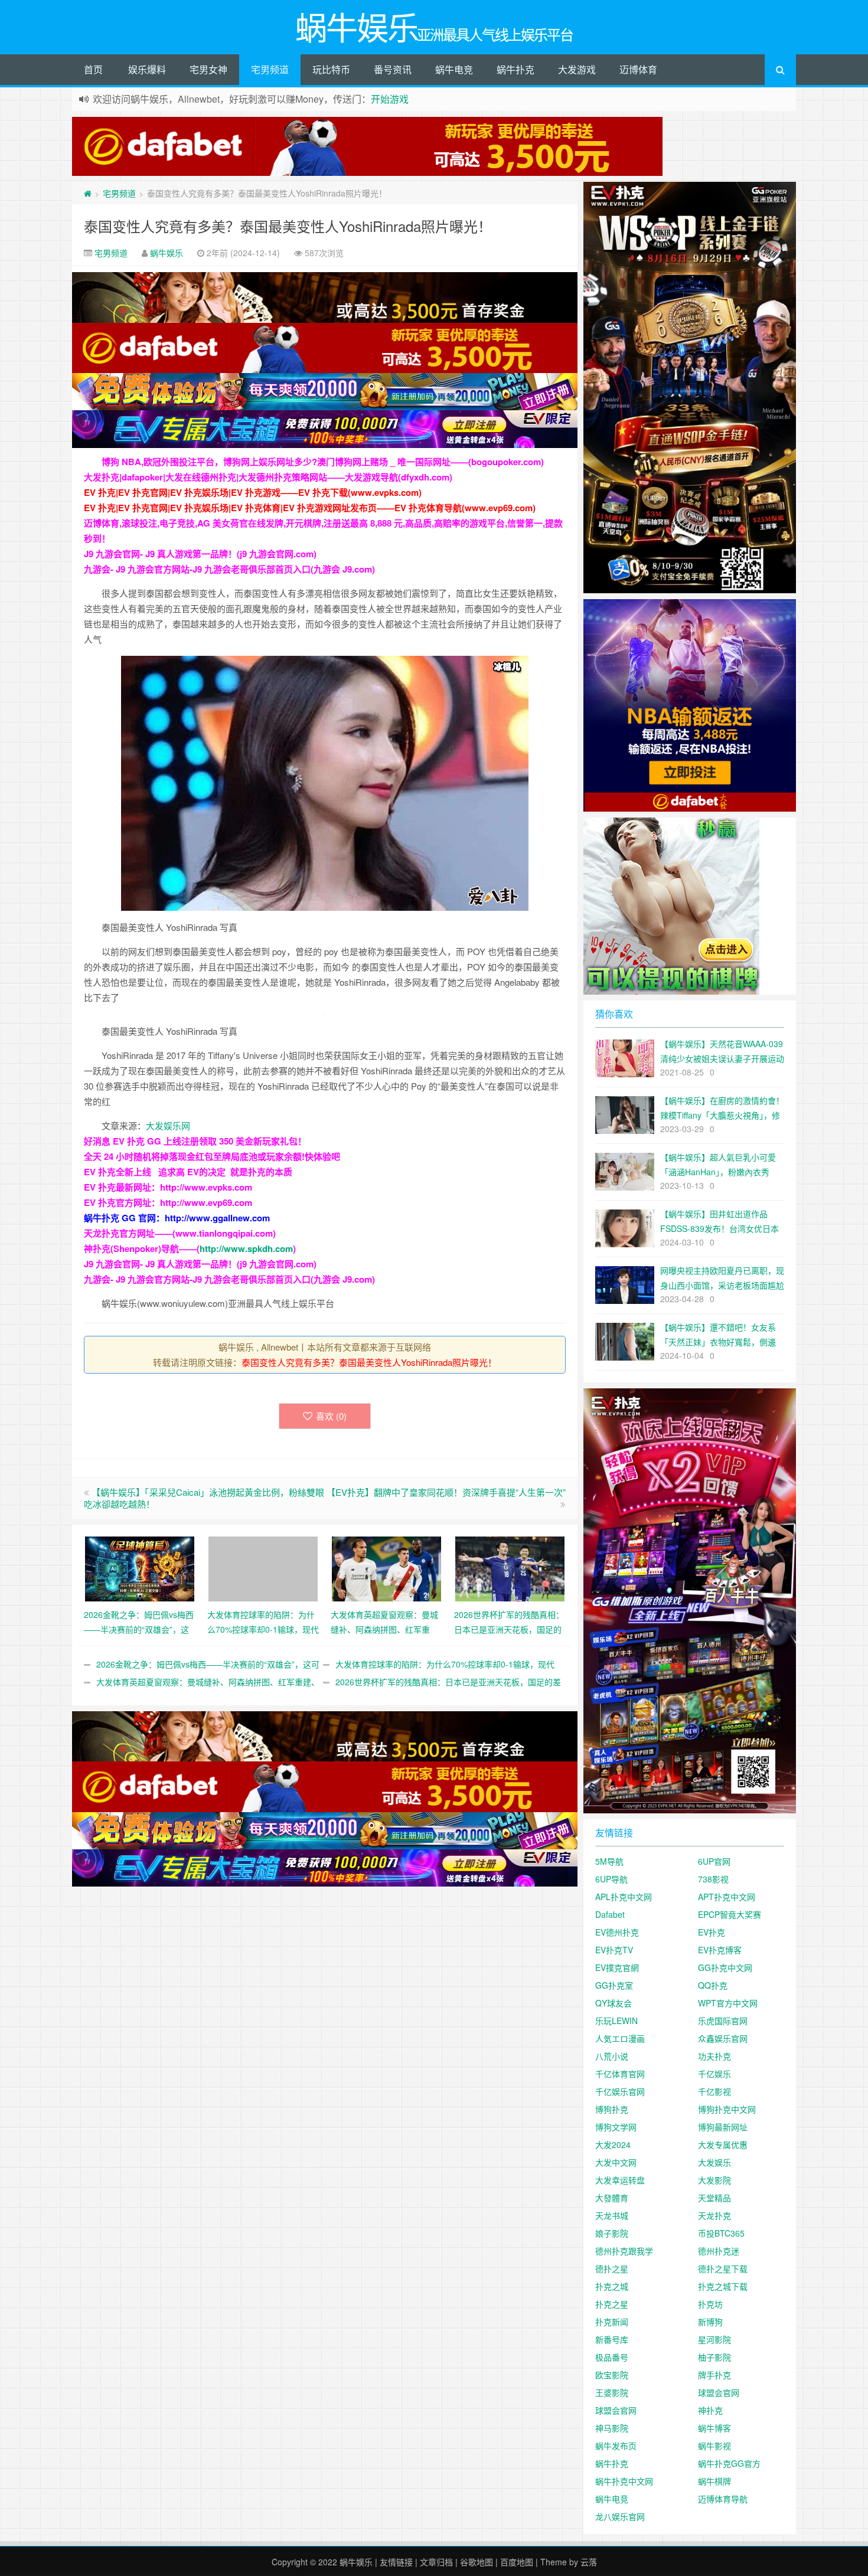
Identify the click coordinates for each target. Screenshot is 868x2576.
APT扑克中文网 (727, 1897)
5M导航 (609, 1861)
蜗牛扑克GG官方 (729, 2463)
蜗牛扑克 (515, 69)
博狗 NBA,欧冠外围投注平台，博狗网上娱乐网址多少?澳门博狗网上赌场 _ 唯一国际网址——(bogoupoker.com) (323, 462)
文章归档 (436, 2562)
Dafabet (610, 1914)
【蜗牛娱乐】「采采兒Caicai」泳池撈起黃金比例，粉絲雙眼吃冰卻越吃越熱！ (204, 1498)
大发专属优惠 (723, 2145)
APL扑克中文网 (624, 1897)
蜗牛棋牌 (714, 2481)
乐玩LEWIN (616, 2021)
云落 (589, 2562)
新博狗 (710, 2322)
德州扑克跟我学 (624, 2251)
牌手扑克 (714, 2375)
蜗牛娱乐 (167, 253)
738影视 (713, 1879)
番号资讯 (393, 69)
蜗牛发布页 (616, 2446)
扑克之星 (612, 2304)
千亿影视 (714, 2091)
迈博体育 (638, 69)
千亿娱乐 (714, 2074)
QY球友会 (614, 2003)
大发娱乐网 (168, 1125)
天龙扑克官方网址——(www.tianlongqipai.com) (180, 1233)
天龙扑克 (714, 2215)
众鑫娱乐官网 (723, 2038)
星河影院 (714, 2339)
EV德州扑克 (617, 1932)
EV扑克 (712, 1932)
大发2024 (613, 2145)
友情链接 (396, 2562)
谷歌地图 (477, 2562)
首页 (93, 69)
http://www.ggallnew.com (217, 1218)
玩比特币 (331, 69)
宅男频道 (270, 69)
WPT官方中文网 (728, 2003)
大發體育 (612, 2198)
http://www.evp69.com (206, 1202)
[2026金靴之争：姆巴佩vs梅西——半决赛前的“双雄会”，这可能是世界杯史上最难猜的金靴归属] (140, 1567)
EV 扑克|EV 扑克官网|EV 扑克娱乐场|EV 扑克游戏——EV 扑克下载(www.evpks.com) (253, 492)
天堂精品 (714, 2198)
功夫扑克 (714, 2056)
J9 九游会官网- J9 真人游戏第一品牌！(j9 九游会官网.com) (200, 554)
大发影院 (714, 2180)
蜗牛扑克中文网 (624, 2481)
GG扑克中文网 (725, 1967)
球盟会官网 (719, 2392)
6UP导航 (611, 1879)
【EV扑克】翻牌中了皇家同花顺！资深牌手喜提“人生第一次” (446, 1492)
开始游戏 (390, 99)
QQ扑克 (713, 1985)
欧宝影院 (612, 2375)
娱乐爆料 (147, 69)
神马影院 (612, 2428)
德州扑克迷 (719, 2251)
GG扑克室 (614, 1985)
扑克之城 (612, 2286)
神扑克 (710, 2410)
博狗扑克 (612, 2109)
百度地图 (517, 2562)
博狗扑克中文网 (727, 2109)
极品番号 (612, 2357)
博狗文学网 (616, 2127)
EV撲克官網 (617, 1967)
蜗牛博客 (714, 2428)
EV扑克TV (614, 1950)
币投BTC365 (721, 2233)
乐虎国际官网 (723, 2021)
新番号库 (612, 2339)
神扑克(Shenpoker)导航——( (142, 1248)
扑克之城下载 (723, 2286)
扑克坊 (710, 2304)
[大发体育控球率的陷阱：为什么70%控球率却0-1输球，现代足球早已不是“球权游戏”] (263, 1567)
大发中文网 (616, 2162)
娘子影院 (612, 2233)
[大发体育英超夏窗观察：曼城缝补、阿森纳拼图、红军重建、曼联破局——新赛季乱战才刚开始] (386, 1567)
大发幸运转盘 (620, 2180)
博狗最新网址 (723, 2127)
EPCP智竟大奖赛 (730, 1914)
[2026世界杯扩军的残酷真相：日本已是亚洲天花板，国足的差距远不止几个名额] (510, 1567)
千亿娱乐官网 (620, 2091)
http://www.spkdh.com (246, 1248)
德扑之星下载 (723, 2268)
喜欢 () (331, 1416)
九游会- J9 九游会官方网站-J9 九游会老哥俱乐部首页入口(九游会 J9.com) (229, 569)
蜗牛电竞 (454, 69)
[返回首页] (88, 193)
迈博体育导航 (723, 2499)
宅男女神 (208, 69)
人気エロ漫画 (620, 2038)
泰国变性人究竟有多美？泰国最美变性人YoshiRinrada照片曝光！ (288, 226)
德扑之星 (612, 2268)
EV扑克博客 (720, 1950)
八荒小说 (612, 2056)
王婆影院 (612, 2392)
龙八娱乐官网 (620, 2516)
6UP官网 (714, 1861)
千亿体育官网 (620, 2074)
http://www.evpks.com (206, 1187)
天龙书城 (612, 2215)
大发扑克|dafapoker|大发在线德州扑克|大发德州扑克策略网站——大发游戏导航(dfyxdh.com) (268, 477)
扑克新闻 (612, 2322)
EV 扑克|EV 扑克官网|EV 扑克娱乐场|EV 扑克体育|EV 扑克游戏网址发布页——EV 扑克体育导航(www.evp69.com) (310, 508)
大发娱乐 (714, 2162)
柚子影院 (714, 2357)
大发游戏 (577, 69)
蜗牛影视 (714, 2446)
